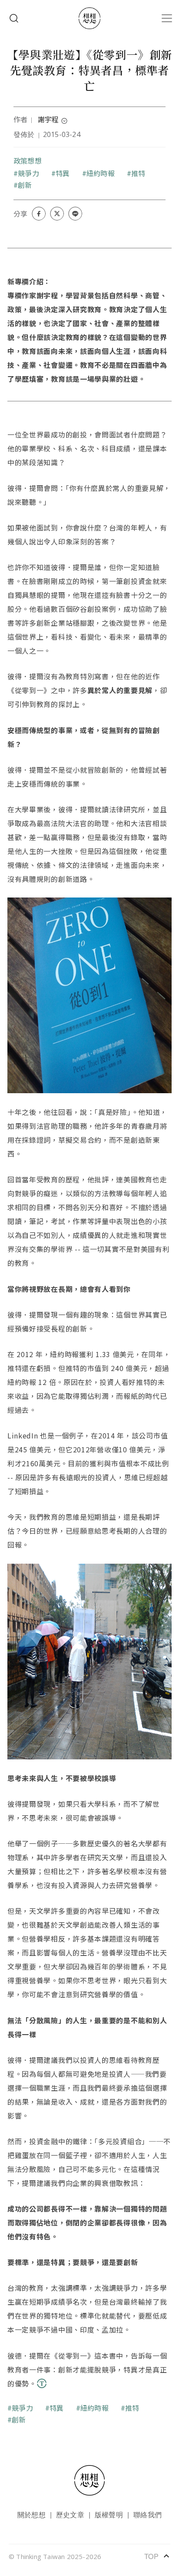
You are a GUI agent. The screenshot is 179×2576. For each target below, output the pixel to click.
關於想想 (31, 2514)
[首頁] (89, 18)
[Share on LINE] (75, 214)
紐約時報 (101, 173)
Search (14, 18)
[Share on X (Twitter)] (57, 214)
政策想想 (28, 160)
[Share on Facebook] (39, 214)
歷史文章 (70, 2514)
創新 (25, 185)
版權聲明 (109, 2514)
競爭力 (28, 173)
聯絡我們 (148, 2514)
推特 (138, 173)
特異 (63, 173)
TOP (157, 2556)
